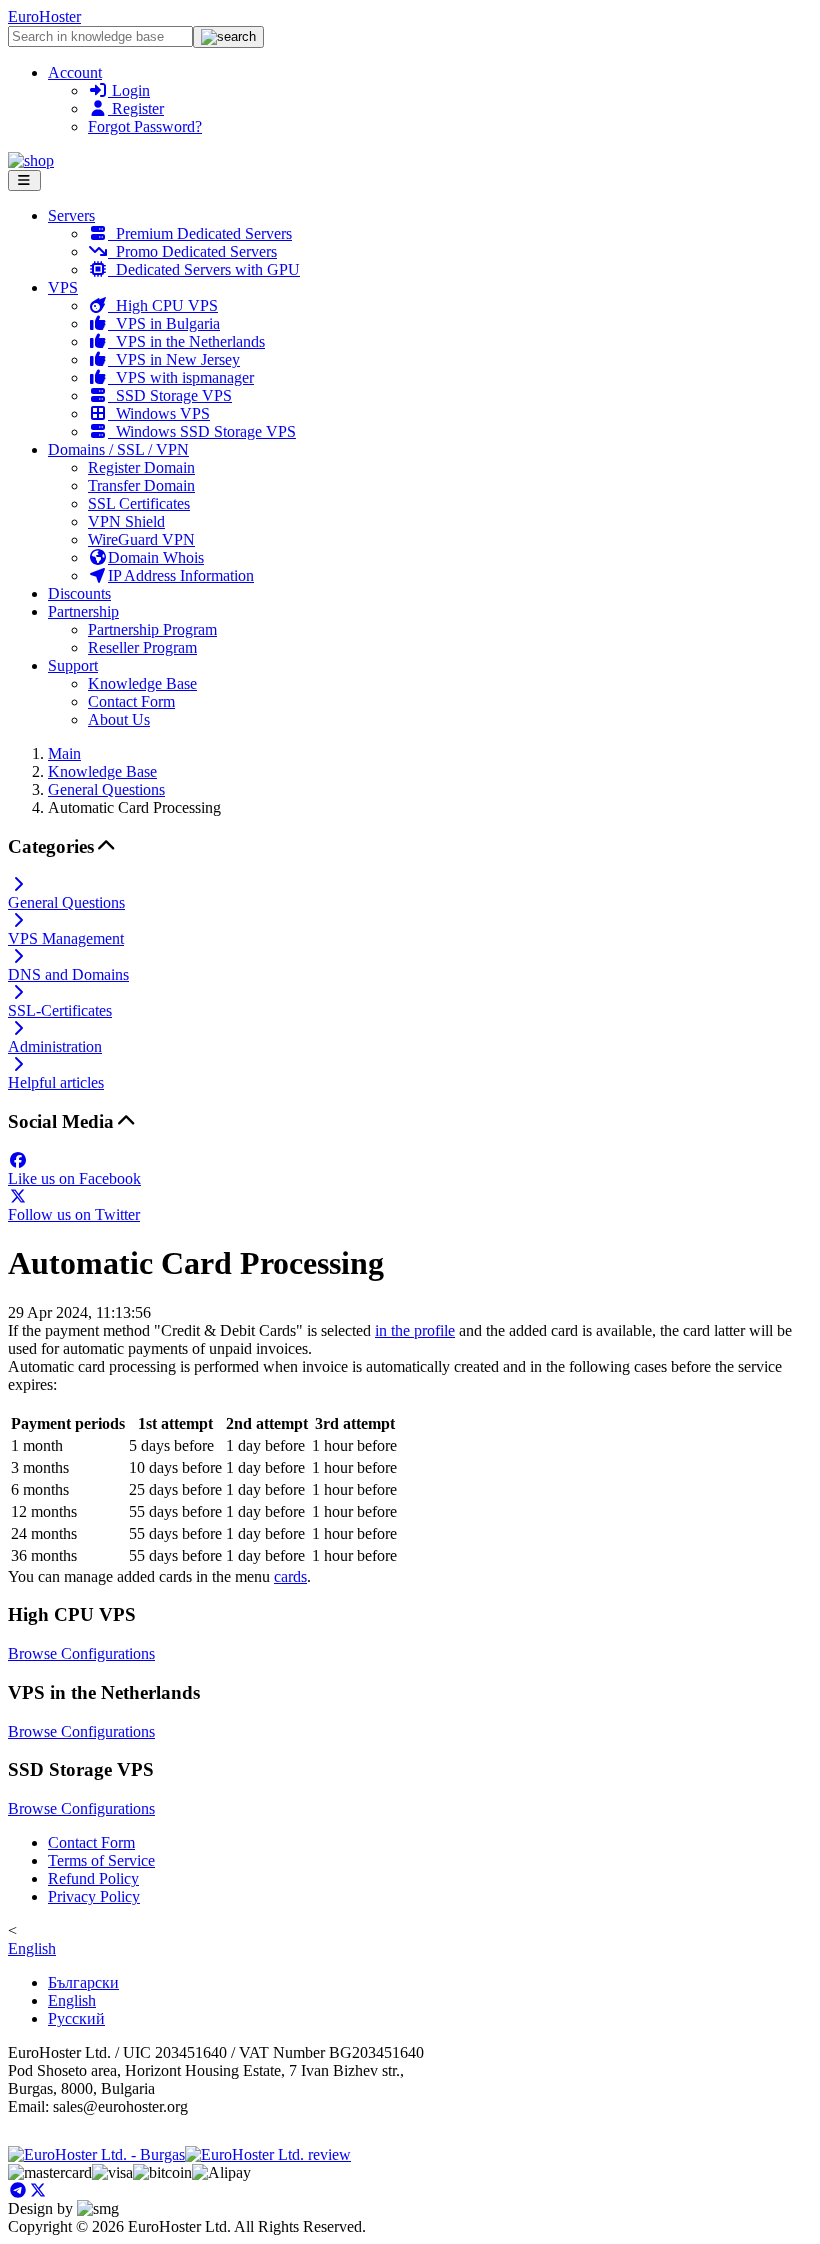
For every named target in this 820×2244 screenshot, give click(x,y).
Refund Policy (93, 1878)
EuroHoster (44, 16)
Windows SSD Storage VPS (202, 431)
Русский (76, 2018)
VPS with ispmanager (181, 377)
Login (129, 90)
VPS (63, 287)
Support (73, 665)
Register (136, 108)
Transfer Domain (141, 485)
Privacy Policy (94, 1896)
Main (64, 753)
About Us (119, 719)
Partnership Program (152, 629)
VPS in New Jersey (174, 359)
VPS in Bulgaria (164, 323)
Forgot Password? (145, 126)
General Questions (106, 789)
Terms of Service (101, 1860)
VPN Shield (126, 521)
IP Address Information (181, 575)
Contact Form (131, 701)
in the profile (415, 1330)
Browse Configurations (81, 1653)
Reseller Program (142, 647)
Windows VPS (159, 413)
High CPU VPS (163, 305)
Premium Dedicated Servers (200, 233)
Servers (71, 215)
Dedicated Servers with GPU (204, 269)
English (32, 1948)
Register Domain (141, 467)
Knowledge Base (142, 683)
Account (75, 72)
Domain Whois (156, 557)
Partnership (83, 611)
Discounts (79, 593)
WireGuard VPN (141, 539)
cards (290, 1576)
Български (83, 1982)
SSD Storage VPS (170, 395)
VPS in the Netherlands (186, 341)
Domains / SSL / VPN (118, 449)
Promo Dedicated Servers (192, 251)
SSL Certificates (139, 503)
